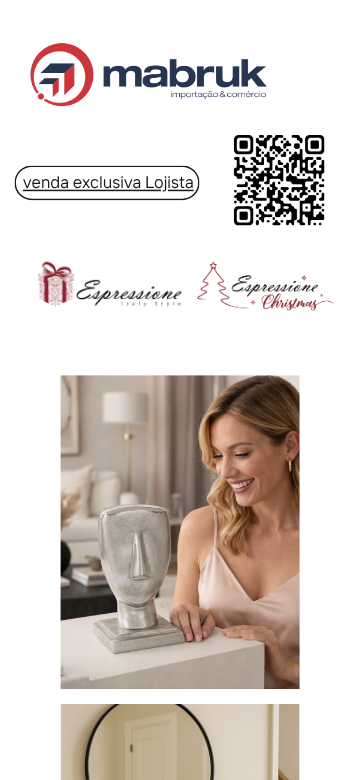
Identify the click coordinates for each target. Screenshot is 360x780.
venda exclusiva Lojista (108, 182)
